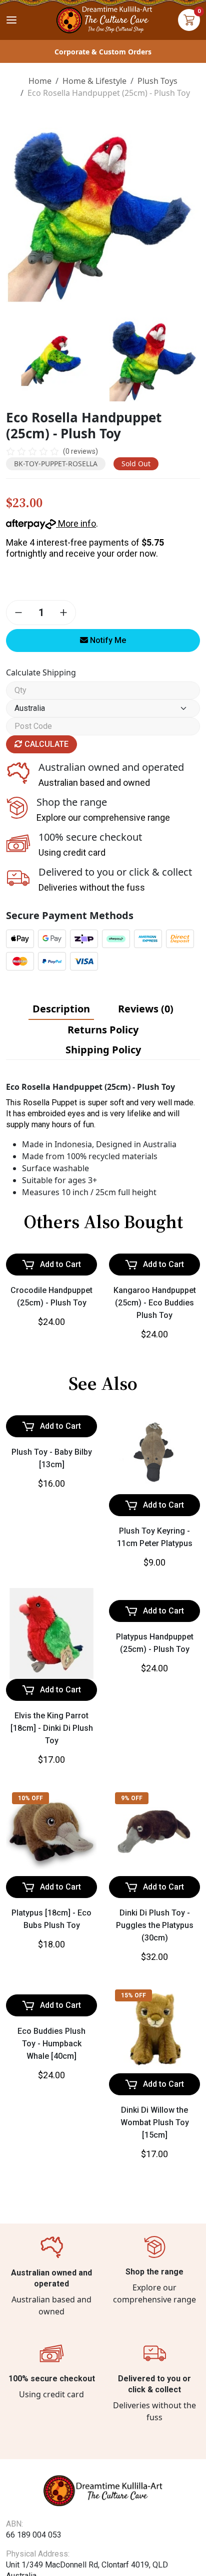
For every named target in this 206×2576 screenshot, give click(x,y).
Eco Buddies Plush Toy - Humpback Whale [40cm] (51, 2201)
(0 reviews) (80, 451)
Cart (189, 20)
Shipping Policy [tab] (103, 1050)
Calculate (45, 744)
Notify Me (107, 640)
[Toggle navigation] (11, 20)
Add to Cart (60, 1343)
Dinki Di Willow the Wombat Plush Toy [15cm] (155, 2201)
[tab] (61, 1009)
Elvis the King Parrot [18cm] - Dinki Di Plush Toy (52, 1807)
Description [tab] (61, 1009)
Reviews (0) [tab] (146, 1009)
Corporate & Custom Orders (103, 52)
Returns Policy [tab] (103, 1030)
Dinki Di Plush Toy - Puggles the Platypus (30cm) (155, 2004)
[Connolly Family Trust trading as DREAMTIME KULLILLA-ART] (103, 19)
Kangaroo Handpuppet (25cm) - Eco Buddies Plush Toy (155, 1382)
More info (76, 523)
